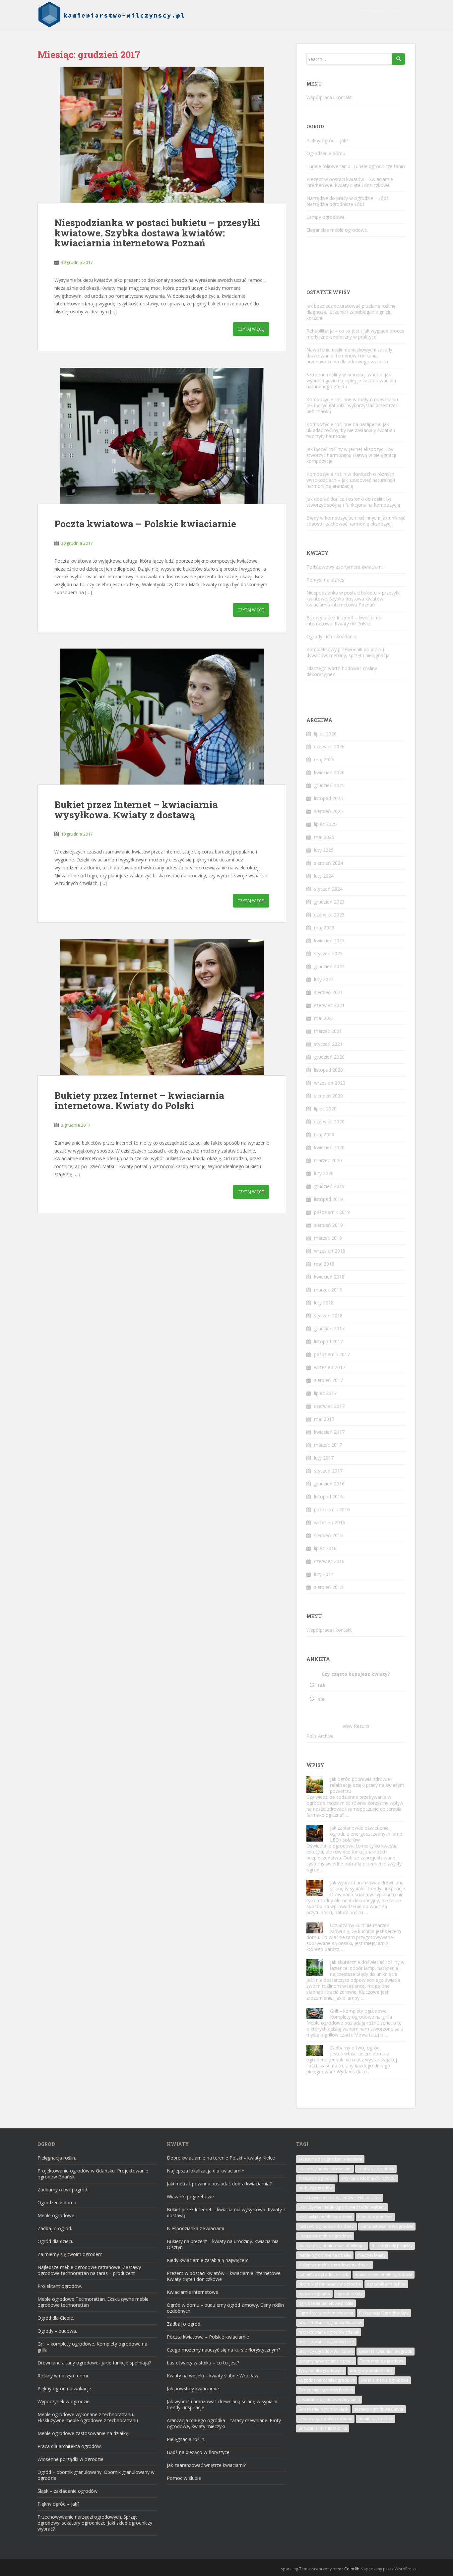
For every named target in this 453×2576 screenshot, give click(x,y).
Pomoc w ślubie (184, 2478)
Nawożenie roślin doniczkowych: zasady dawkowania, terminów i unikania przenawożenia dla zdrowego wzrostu (349, 356)
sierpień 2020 (328, 1096)
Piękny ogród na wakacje (64, 2388)
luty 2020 (324, 1173)
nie (321, 1699)
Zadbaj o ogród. (55, 2228)
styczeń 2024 (328, 889)
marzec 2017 (328, 1445)
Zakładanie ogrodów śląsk (323, 2409)
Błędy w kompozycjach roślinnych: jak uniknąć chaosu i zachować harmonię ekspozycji (356, 521)
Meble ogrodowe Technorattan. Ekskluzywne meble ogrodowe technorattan (93, 2302)
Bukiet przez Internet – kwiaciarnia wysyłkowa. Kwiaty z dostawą (136, 810)
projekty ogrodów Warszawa (326, 2351)
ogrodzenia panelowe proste (326, 2303)
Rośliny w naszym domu (64, 2376)
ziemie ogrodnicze (376, 2419)
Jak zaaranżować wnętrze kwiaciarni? (206, 2465)
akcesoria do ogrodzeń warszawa (330, 2159)
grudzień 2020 (329, 1057)
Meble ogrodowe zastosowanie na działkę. (83, 2433)
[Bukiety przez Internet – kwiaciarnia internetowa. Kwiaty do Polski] (162, 1007)
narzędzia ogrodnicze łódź (324, 2274)
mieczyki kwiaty (371, 2255)
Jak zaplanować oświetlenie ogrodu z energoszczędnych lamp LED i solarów (366, 1834)
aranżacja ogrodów (376, 2169)
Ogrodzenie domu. (326, 153)
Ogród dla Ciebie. (56, 2318)
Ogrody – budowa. (57, 2331)
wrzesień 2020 (330, 1083)
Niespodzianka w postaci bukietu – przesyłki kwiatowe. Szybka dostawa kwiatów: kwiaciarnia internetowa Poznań (157, 233)
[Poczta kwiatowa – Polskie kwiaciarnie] (162, 436)
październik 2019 (332, 1212)
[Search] (399, 59)
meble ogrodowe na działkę (325, 2255)
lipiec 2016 (325, 1548)
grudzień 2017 (329, 1328)
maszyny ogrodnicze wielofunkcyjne (332, 2246)
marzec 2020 (328, 1160)
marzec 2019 (328, 1238)
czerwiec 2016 (329, 1561)
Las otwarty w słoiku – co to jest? (203, 2363)
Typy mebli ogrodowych (321, 2371)
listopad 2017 (328, 1341)
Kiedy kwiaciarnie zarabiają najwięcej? (207, 2260)
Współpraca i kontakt (382, 11)
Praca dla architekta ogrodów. (70, 2446)
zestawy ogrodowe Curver (379, 2409)
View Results (356, 1726)
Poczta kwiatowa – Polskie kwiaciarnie (145, 524)
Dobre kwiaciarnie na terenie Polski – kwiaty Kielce (221, 2158)
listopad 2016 (328, 1497)
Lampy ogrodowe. (326, 217)
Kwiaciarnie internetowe (193, 2292)
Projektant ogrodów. (60, 2286)
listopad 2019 (328, 1199)
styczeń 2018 (328, 1316)
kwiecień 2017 (329, 1432)
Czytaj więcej (251, 329)
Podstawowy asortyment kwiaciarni (345, 567)
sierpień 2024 (328, 863)
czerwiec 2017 (329, 1406)
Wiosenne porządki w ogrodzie (70, 2459)
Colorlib (352, 2569)
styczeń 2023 (328, 953)
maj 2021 (324, 1018)
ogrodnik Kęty (349, 2294)
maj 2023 (324, 928)
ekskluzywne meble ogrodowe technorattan (340, 2198)
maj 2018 (324, 1264)
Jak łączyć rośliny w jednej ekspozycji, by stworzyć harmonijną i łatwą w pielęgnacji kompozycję (351, 455)
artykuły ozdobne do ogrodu (368, 2178)
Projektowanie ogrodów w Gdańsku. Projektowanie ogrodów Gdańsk (93, 2174)
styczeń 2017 (328, 1471)
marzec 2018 (328, 1290)
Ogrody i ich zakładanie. (332, 636)
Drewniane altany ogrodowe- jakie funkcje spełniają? (94, 2363)
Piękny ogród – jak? (327, 140)
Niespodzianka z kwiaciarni (195, 2228)
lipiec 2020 (325, 1109)
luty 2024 (324, 876)
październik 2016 (332, 1509)
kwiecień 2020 (329, 1147)
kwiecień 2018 (329, 1277)
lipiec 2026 (325, 734)
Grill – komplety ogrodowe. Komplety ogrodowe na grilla (361, 2014)
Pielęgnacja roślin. (57, 2158)
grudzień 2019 (329, 1186)
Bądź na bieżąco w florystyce (198, 2452)
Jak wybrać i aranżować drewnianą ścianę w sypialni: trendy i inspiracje (368, 1885)
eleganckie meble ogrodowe (325, 2217)
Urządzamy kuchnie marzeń (360, 1925)
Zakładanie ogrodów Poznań (326, 2390)
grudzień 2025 (329, 785)
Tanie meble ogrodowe (382, 2361)
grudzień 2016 (329, 1484)
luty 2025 (324, 850)
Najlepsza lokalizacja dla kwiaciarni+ (206, 2171)
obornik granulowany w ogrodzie (330, 2284)
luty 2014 (324, 1574)
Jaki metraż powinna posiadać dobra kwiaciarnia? (219, 2184)
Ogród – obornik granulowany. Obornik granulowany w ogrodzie (96, 2475)
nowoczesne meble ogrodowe (384, 2274)
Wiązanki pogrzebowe (190, 2197)
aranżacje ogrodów (317, 2178)
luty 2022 (324, 979)
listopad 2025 (328, 798)
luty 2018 (324, 1303)
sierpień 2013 (328, 1587)
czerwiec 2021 (329, 1005)
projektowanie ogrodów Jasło (326, 2342)
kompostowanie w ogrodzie (387, 2226)
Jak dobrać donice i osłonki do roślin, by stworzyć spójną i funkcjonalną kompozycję (353, 502)
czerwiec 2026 (329, 747)
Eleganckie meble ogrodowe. (337, 230)
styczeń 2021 (328, 1044)
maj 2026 (324, 759)
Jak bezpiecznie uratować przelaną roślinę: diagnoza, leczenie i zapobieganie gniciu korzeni (352, 312)
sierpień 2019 (328, 1225)
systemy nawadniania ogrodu (326, 2361)
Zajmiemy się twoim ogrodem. (70, 2254)
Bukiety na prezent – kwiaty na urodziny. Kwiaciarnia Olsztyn (223, 2244)
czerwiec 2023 (329, 915)
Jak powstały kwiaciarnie (193, 2388)
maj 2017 (324, 1419)
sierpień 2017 (328, 1380)
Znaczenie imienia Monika (323, 2428)
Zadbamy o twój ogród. (355, 2048)
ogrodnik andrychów (386, 2284)
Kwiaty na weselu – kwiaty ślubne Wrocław (213, 2376)
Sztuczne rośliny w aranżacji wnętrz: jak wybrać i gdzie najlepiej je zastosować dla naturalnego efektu (351, 380)
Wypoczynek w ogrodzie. (64, 2401)
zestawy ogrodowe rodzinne (325, 2419)
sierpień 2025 (328, 811)
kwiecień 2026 (329, 772)
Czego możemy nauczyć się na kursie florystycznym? (224, 2350)
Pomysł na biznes (325, 580)
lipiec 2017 (325, 1393)
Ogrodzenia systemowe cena (326, 2313)
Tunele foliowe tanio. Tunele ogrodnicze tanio (356, 166)
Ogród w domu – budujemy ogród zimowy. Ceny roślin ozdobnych (225, 2308)
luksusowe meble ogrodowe (325, 2236)
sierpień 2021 (328, 992)
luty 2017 (324, 1458)
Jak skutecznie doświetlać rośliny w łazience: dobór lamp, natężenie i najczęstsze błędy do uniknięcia (367, 1968)
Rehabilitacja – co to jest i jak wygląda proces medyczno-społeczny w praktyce (355, 334)
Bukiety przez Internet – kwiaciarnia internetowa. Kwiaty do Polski (139, 1100)
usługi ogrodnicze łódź (371, 2371)
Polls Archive (320, 1736)
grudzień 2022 (329, 966)
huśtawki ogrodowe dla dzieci (326, 2226)
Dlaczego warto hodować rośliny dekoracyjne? (342, 671)
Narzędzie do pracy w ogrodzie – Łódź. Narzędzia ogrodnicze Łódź (348, 201)
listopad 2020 (328, 1070)
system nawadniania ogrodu (386, 2351)
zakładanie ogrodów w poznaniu (329, 2399)
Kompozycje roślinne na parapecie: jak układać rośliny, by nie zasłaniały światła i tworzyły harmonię (351, 430)
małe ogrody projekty (392, 2246)
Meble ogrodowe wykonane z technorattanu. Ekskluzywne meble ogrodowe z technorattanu (88, 2417)
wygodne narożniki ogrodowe (327, 2380)
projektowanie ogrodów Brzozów (330, 2323)
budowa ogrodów (316, 2188)
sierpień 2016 (328, 1535)
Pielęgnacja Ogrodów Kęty (384, 2313)
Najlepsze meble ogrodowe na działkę (335, 2265)
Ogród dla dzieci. (55, 2241)
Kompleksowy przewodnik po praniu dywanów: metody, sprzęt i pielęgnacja (348, 652)
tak (322, 1685)
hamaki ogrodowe (375, 2217)
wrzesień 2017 (330, 1367)
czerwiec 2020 (329, 1122)
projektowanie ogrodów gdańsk (329, 2332)
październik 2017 (332, 1354)
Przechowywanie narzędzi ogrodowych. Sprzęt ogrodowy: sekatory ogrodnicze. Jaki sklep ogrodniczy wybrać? (95, 2523)
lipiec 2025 (325, 824)
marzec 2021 (328, 1031)
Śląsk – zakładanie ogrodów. (68, 2491)
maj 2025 (324, 837)
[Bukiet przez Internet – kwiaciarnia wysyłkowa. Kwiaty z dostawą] (162, 717)
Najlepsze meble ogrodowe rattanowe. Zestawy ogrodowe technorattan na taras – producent (89, 2270)
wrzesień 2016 (330, 1522)
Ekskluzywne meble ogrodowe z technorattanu (342, 2207)
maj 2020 (324, 1134)
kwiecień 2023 (329, 941)
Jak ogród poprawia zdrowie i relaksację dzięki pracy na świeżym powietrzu (367, 1785)
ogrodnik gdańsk (314, 2294)
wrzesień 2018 (330, 1251)
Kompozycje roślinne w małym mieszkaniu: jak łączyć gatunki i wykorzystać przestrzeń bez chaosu (353, 405)
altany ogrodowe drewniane (325, 2169)
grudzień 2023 (329, 902)
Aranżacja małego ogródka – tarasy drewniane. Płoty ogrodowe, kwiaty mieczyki (224, 2423)
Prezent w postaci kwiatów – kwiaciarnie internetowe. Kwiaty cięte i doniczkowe (350, 182)
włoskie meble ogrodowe (385, 2380)
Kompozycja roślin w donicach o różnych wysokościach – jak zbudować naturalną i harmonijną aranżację (351, 480)
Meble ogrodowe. (56, 2215)
